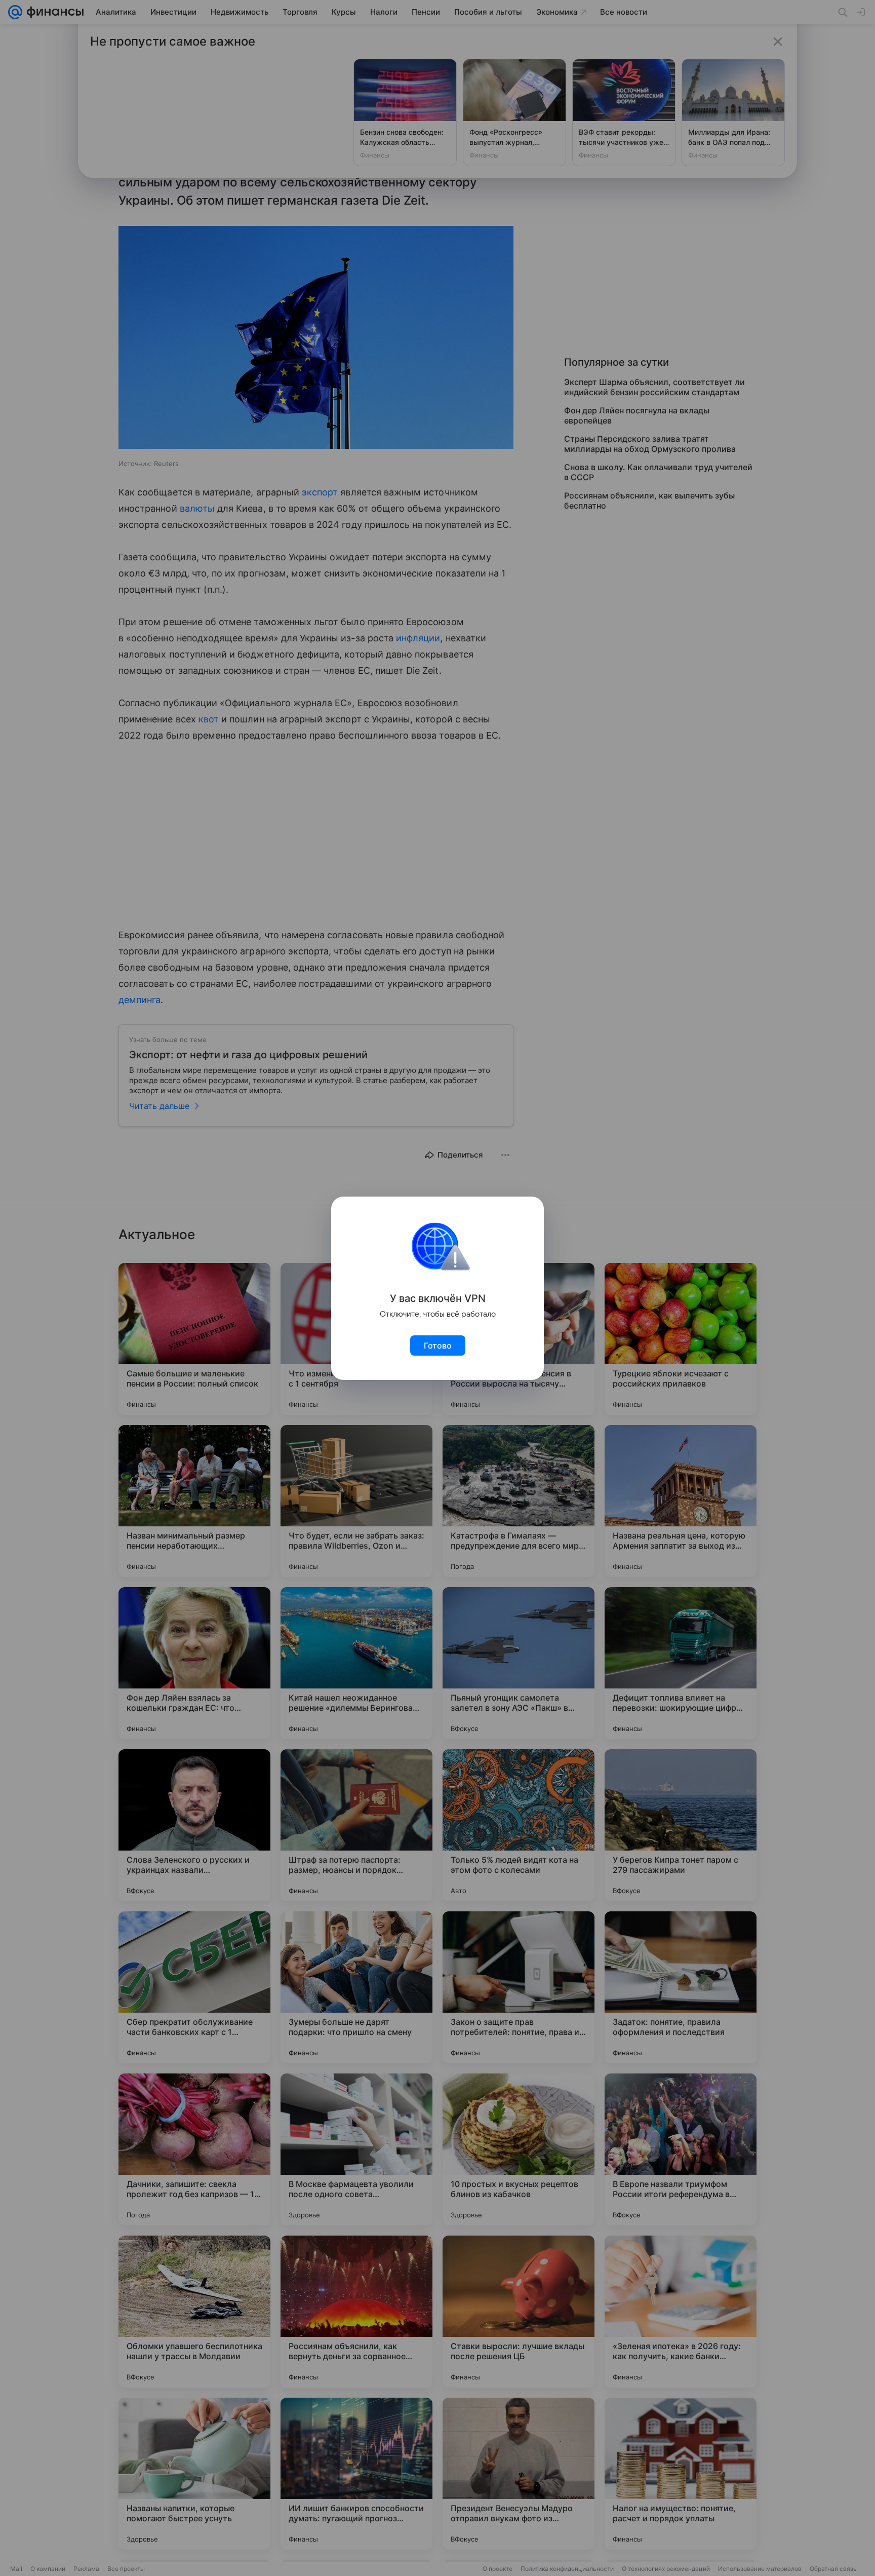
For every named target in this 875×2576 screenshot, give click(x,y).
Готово (438, 1345)
